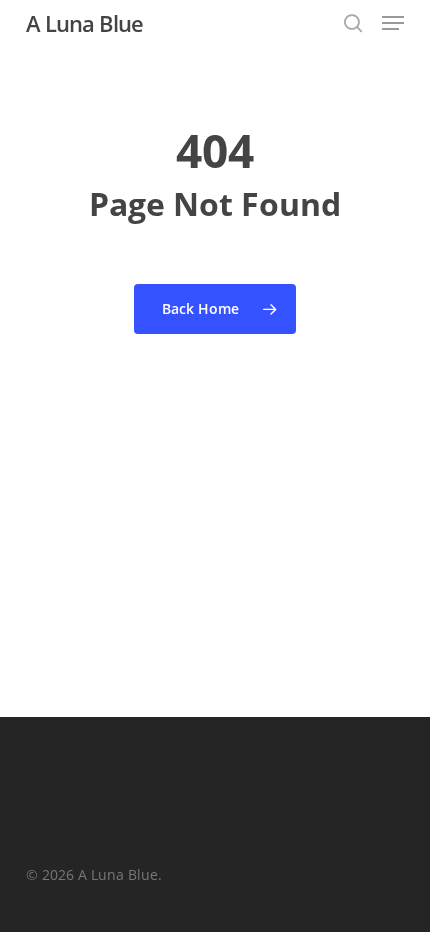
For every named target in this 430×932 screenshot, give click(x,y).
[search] (353, 23)
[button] (393, 23)
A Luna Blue (84, 23)
